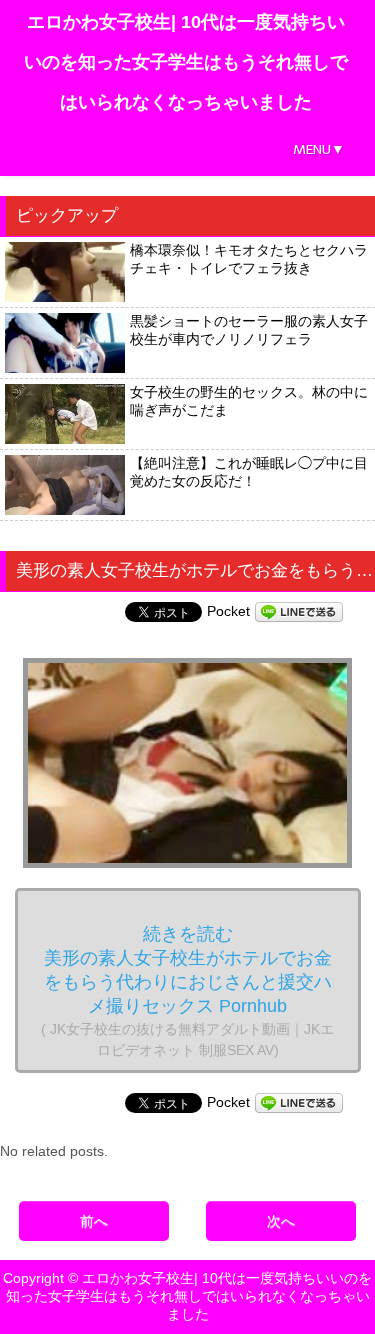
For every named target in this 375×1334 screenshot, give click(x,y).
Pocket (228, 611)
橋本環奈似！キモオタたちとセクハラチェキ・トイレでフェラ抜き (249, 259)
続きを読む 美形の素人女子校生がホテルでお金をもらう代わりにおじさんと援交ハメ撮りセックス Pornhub (187, 991)
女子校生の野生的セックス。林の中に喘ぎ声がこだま (249, 401)
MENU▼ (319, 149)
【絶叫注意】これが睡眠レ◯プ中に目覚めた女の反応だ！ (249, 472)
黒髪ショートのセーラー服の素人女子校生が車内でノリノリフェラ (249, 330)
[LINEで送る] (299, 611)
